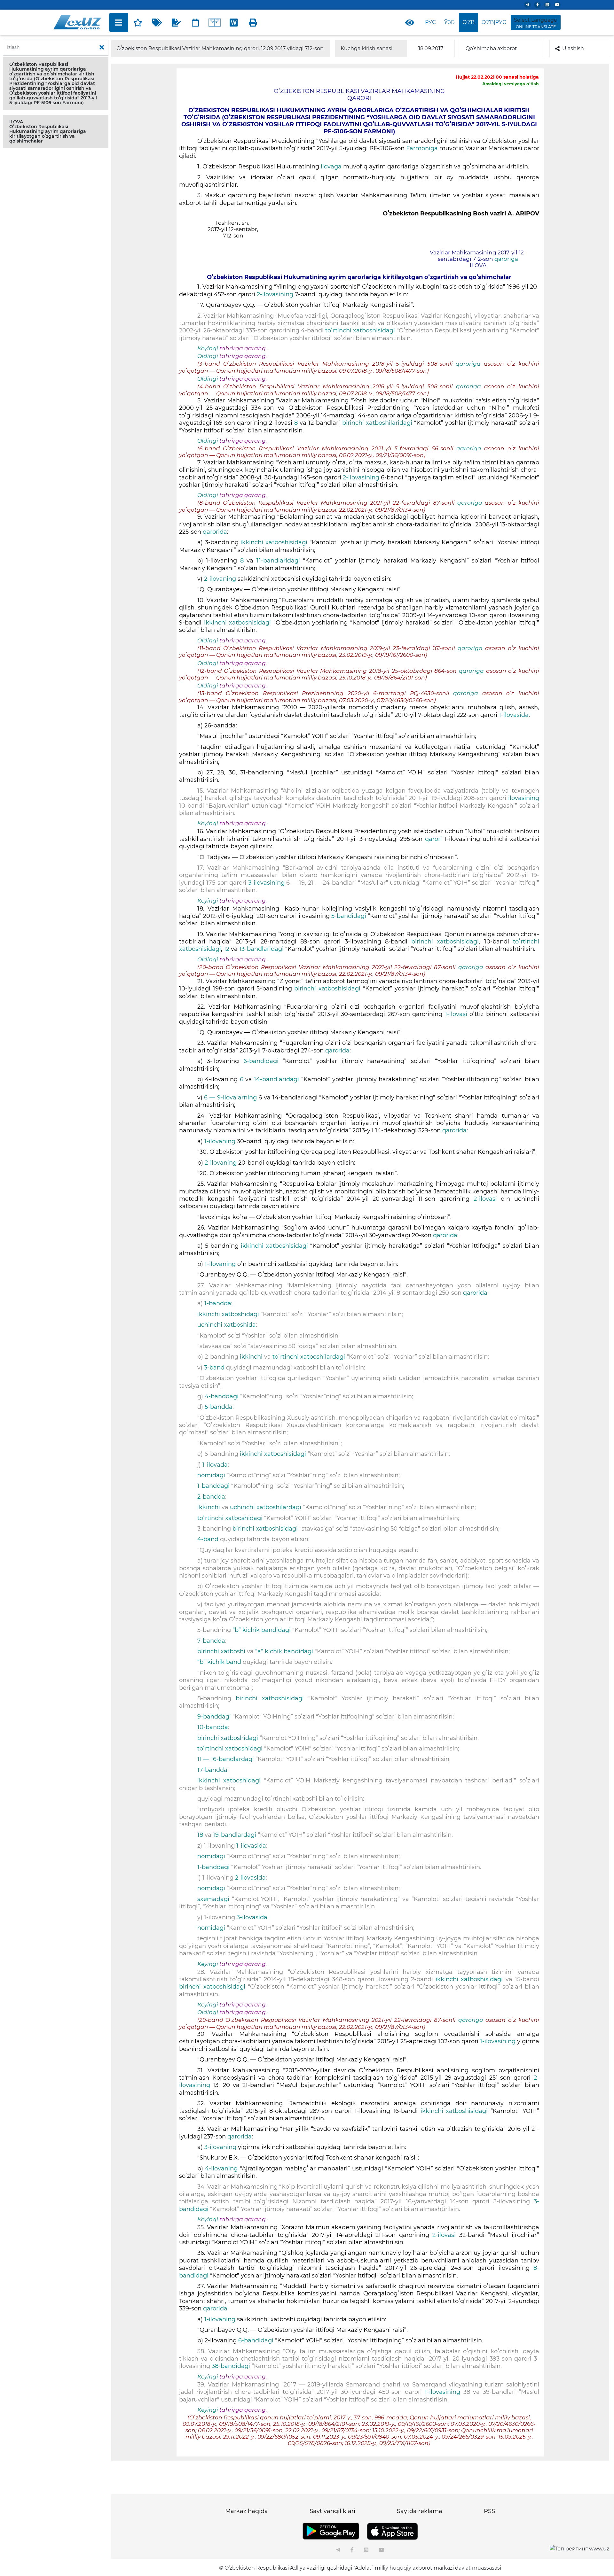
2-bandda (211, 1497)
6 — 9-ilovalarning (230, 1098)
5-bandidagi (349, 916)
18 (200, 1835)
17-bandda (212, 1770)
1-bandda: (218, 1303)
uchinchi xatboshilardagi (266, 1507)
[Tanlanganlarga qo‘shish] (138, 22)
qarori (433, 839)
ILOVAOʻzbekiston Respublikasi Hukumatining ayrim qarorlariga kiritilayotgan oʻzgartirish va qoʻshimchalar (48, 131)
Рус (430, 22)
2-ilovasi (485, 1199)
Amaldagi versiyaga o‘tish (511, 84)
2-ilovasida (250, 1878)
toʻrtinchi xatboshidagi (230, 1518)
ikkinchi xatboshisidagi (274, 542)
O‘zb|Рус (494, 22)
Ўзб (449, 22)
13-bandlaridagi (261, 949)
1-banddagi (213, 1486)
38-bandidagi (231, 2366)
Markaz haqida (247, 2511)
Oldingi (208, 356)
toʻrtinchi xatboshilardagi (309, 1357)
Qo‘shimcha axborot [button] (491, 48)
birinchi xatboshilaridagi (378, 423)
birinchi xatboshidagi (228, 1738)
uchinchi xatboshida (227, 1325)
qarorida (215, 532)
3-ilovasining (267, 883)
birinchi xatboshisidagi (445, 942)
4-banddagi (222, 1396)
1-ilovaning (221, 1141)
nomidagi (211, 1475)
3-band (214, 1368)
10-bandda (213, 1727)
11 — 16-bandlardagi (226, 1759)
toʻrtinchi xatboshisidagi (360, 330)
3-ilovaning (220, 2147)
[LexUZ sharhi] (176, 22)
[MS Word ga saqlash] (234, 22)
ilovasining (524, 798)
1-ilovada (215, 1465)
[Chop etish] (253, 22)
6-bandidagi (261, 1061)
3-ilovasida (252, 1917)
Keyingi (208, 348)
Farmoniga (422, 148)
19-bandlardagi (235, 1835)
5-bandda (219, 1407)
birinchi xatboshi (221, 1651)
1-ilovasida (514, 715)
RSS (489, 2511)
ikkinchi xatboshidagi (228, 1314)
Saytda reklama (420, 2511)
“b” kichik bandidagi (262, 1630)
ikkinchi (251, 1357)
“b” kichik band (219, 1662)
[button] (56, 84)
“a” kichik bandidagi (284, 1651)
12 (227, 949)
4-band (208, 1539)
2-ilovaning (221, 579)
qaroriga (506, 259)
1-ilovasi (456, 1014)
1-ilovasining (498, 2041)
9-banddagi (214, 1717)
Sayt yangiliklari (332, 2511)
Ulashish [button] (573, 48)
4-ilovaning (221, 2169)
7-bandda (211, 1641)
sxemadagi (213, 1899)
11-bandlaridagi (278, 561)
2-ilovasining (276, 294)
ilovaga (331, 167)
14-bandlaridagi (276, 1079)
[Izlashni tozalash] (102, 48)
